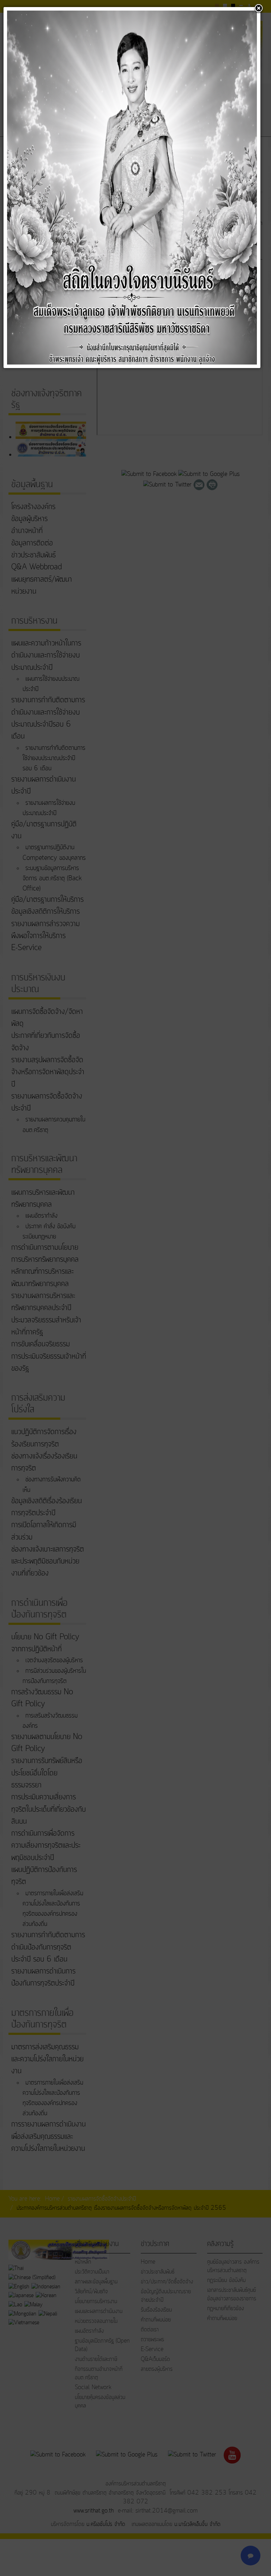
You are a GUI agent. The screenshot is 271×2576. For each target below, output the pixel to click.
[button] (259, 9)
